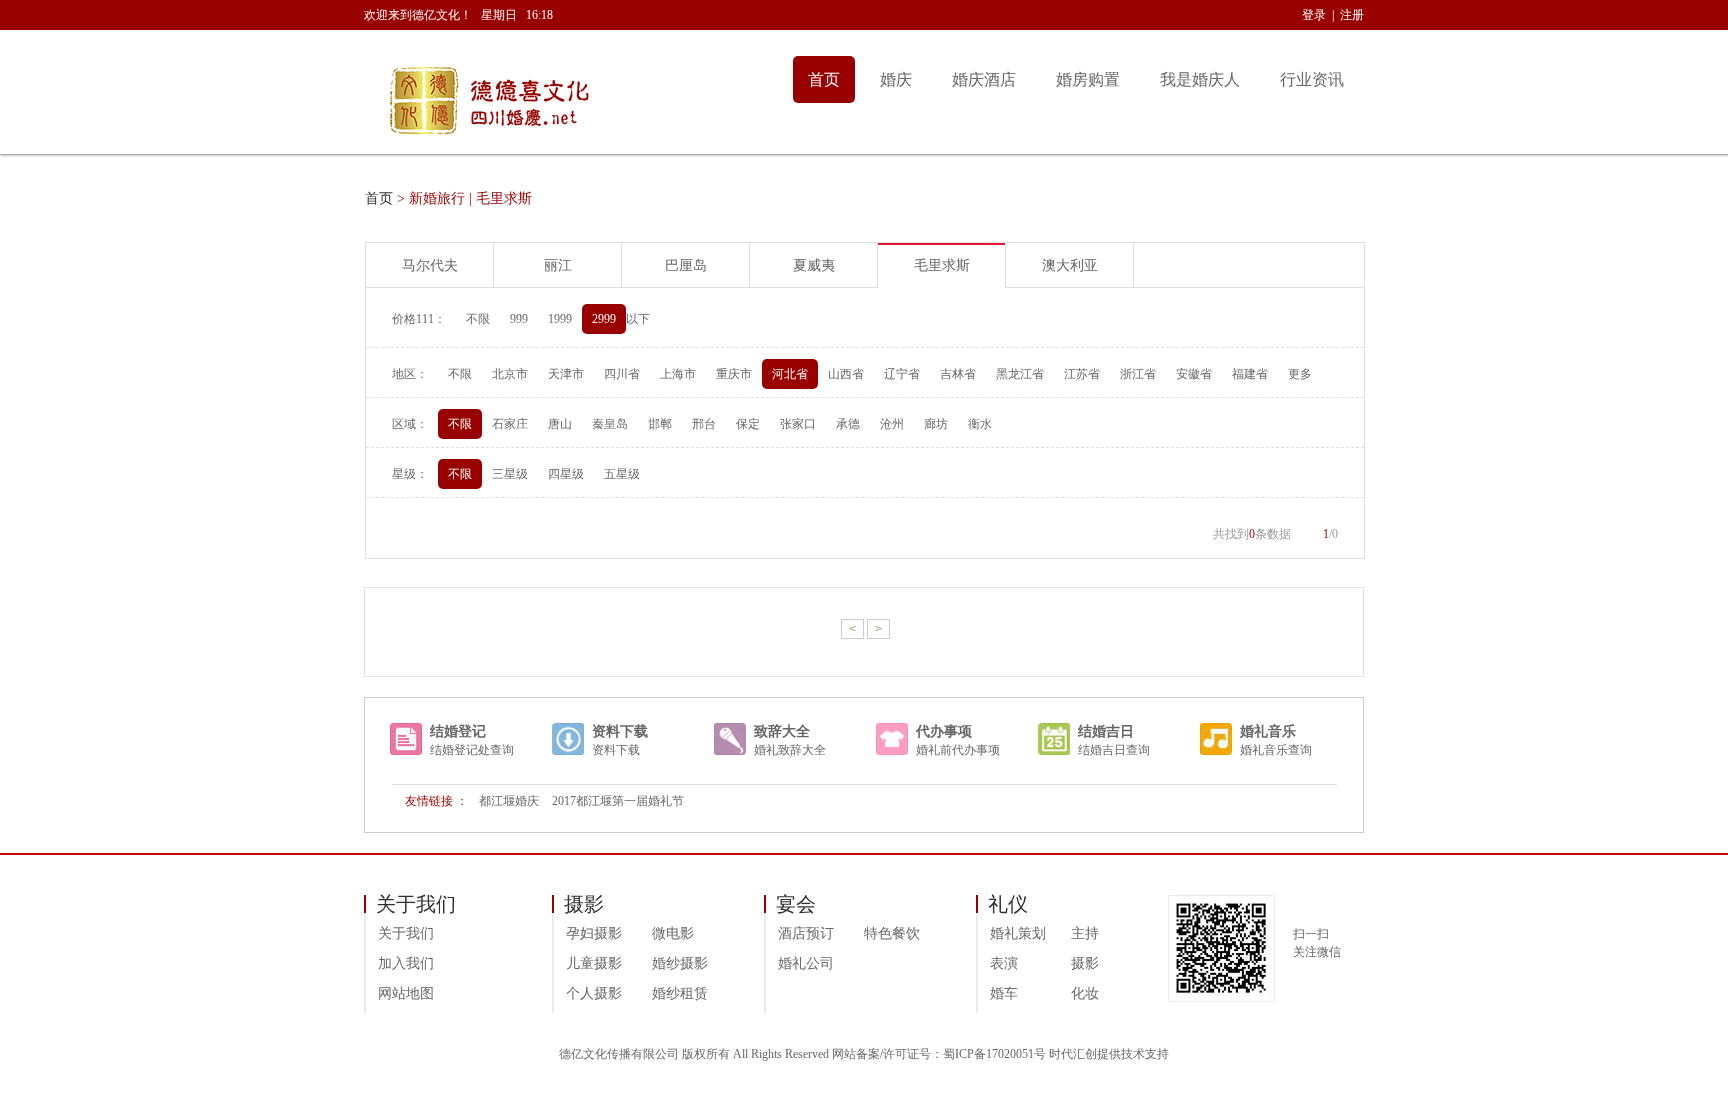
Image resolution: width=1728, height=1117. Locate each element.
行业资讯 (1312, 79)
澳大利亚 (1070, 265)
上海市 (678, 374)
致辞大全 (782, 731)
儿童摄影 (594, 963)
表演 (1004, 963)
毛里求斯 (942, 265)
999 (519, 319)
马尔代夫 (430, 265)
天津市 (566, 374)
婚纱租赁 (680, 993)
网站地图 (406, 993)
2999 (604, 319)
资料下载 (620, 731)
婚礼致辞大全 (790, 750)
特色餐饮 (892, 933)
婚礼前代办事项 (958, 750)
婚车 (1004, 993)
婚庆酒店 (984, 79)
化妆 (1085, 993)
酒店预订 (806, 933)
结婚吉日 (1106, 731)
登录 (1314, 15)
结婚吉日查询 (1114, 750)
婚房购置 (1088, 79)
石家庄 (510, 424)
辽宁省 (902, 374)
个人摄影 (594, 993)
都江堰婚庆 (509, 801)
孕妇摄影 (594, 933)
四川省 (622, 374)
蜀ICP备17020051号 (994, 1054)
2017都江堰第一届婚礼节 (618, 801)
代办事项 (944, 731)
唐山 (560, 424)
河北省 (790, 374)
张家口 (798, 424)
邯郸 (660, 424)
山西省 (846, 374)
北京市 (510, 374)
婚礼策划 (1018, 933)
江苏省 (1082, 374)
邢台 (704, 424)
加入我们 (406, 963)
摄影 (1085, 963)
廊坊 (936, 424)
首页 (824, 79)
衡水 (980, 424)
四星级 (566, 474)
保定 (748, 424)
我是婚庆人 (1200, 79)
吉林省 (958, 374)
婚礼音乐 (1268, 731)
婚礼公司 (806, 963)
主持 (1085, 933)
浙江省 (1138, 374)
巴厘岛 (686, 265)
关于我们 (406, 933)
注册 (1352, 15)
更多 (1300, 374)
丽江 (558, 265)
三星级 (510, 474)
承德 (848, 424)
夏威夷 (814, 265)
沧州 (892, 424)
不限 (478, 319)
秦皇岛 (610, 424)
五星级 (622, 474)
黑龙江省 (1020, 374)
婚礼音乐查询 (1276, 750)
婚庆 (896, 79)
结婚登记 (458, 731)
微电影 (673, 933)
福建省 (1250, 374)
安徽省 (1194, 374)
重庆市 (734, 374)
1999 (560, 319)
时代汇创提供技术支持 (1109, 1054)
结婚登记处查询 (472, 750)
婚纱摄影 (680, 963)
